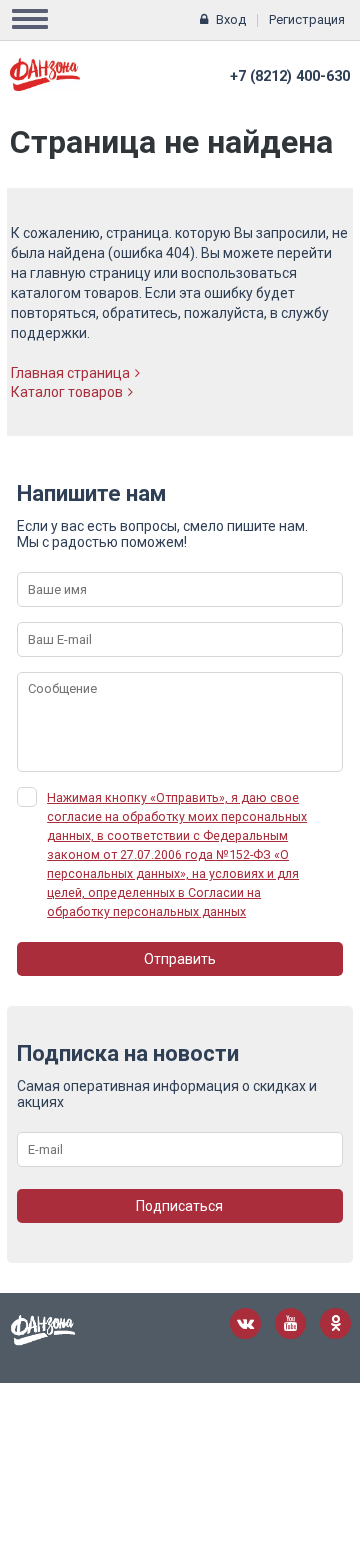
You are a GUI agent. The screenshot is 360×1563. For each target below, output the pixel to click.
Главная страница (70, 373)
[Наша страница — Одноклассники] (335, 1323)
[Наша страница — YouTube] (290, 1323)
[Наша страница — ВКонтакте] (245, 1323)
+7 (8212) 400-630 (290, 76)
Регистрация (307, 19)
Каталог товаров (67, 392)
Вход (231, 19)
